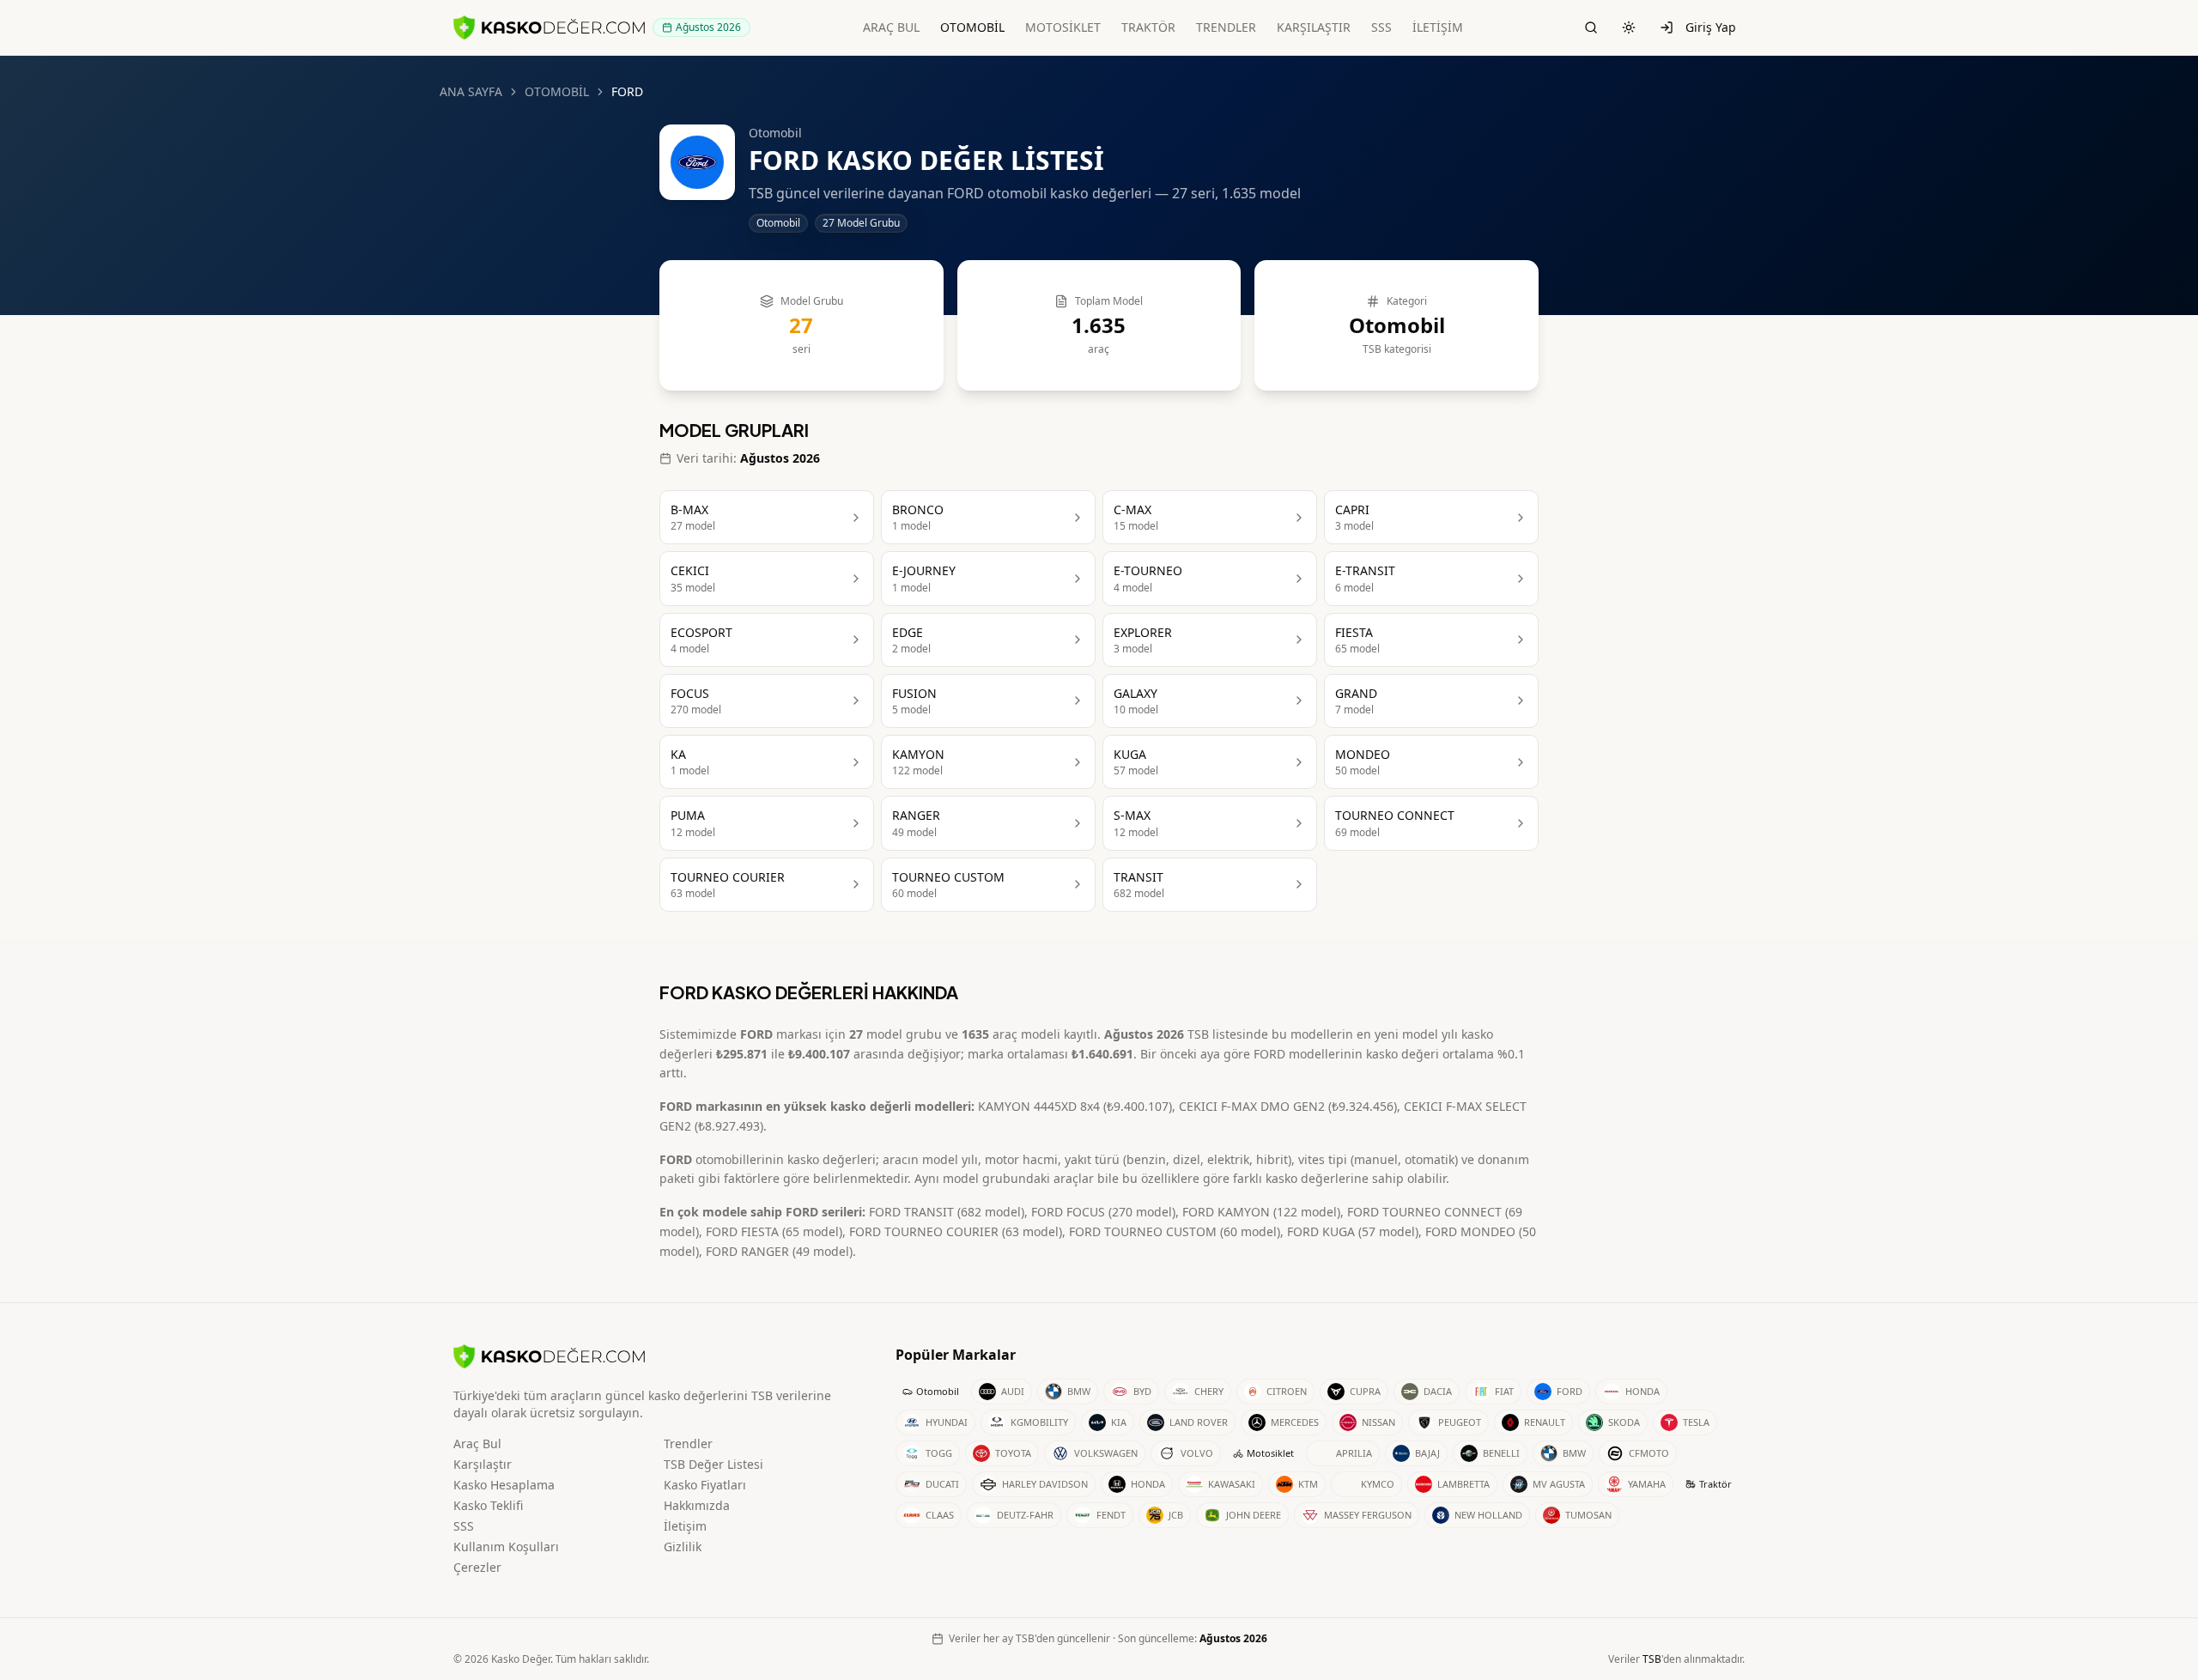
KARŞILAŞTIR (1314, 27)
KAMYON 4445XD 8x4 (1039, 1106)
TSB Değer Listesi (713, 1464)
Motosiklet (1270, 1453)
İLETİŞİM (1438, 27)
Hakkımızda (697, 1505)
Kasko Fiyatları (705, 1485)
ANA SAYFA (471, 91)
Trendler (688, 1443)
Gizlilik (683, 1547)
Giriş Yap (1711, 27)
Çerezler (477, 1567)
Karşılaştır (483, 1464)
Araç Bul (477, 1443)
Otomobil (938, 1391)
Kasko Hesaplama (504, 1485)
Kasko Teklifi (488, 1505)
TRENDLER (1226, 27)
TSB (1652, 1659)
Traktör (1715, 1484)
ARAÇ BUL (891, 27)
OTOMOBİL (972, 27)
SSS (1381, 27)
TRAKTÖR (1148, 27)
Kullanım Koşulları (506, 1547)
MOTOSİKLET (1063, 27)
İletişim (685, 1526)
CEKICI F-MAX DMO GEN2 (1252, 1106)
